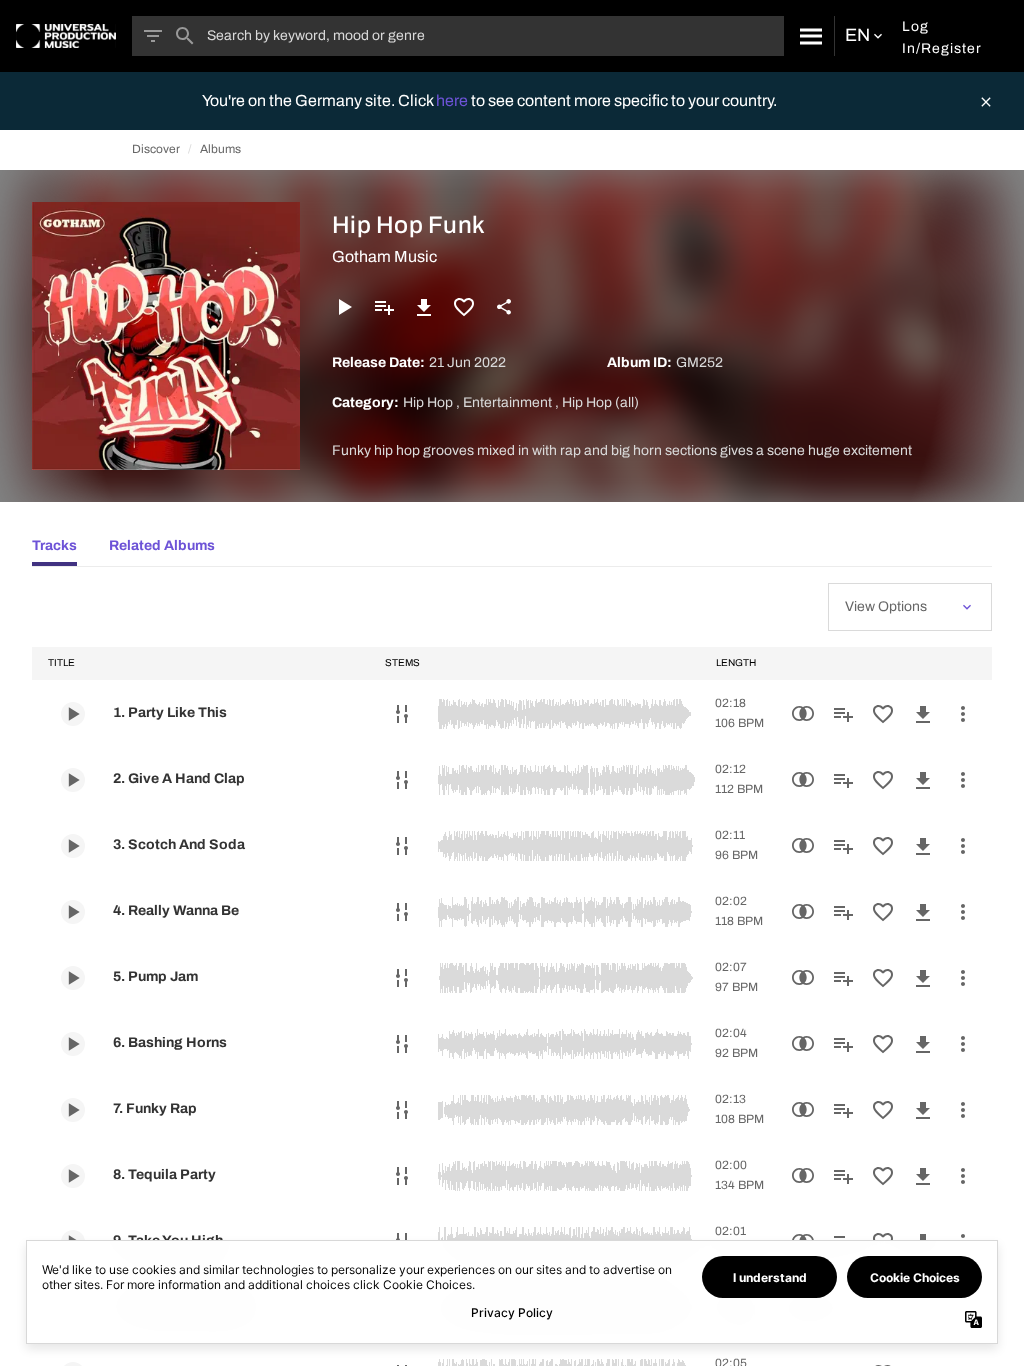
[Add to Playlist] (384, 307)
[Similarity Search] (803, 714)
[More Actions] (963, 714)
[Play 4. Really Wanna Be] (73, 912)
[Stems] (402, 714)
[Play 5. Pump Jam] (73, 978)
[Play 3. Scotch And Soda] (73, 846)
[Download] (424, 307)
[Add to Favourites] (464, 307)
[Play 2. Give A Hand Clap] (73, 780)
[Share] (504, 307)
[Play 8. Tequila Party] (73, 1176)
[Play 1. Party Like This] (73, 714)
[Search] (809, 36)
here (453, 100)
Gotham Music (384, 256)
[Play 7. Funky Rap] (73, 1110)
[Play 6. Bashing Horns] (73, 1044)
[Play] (344, 307)
